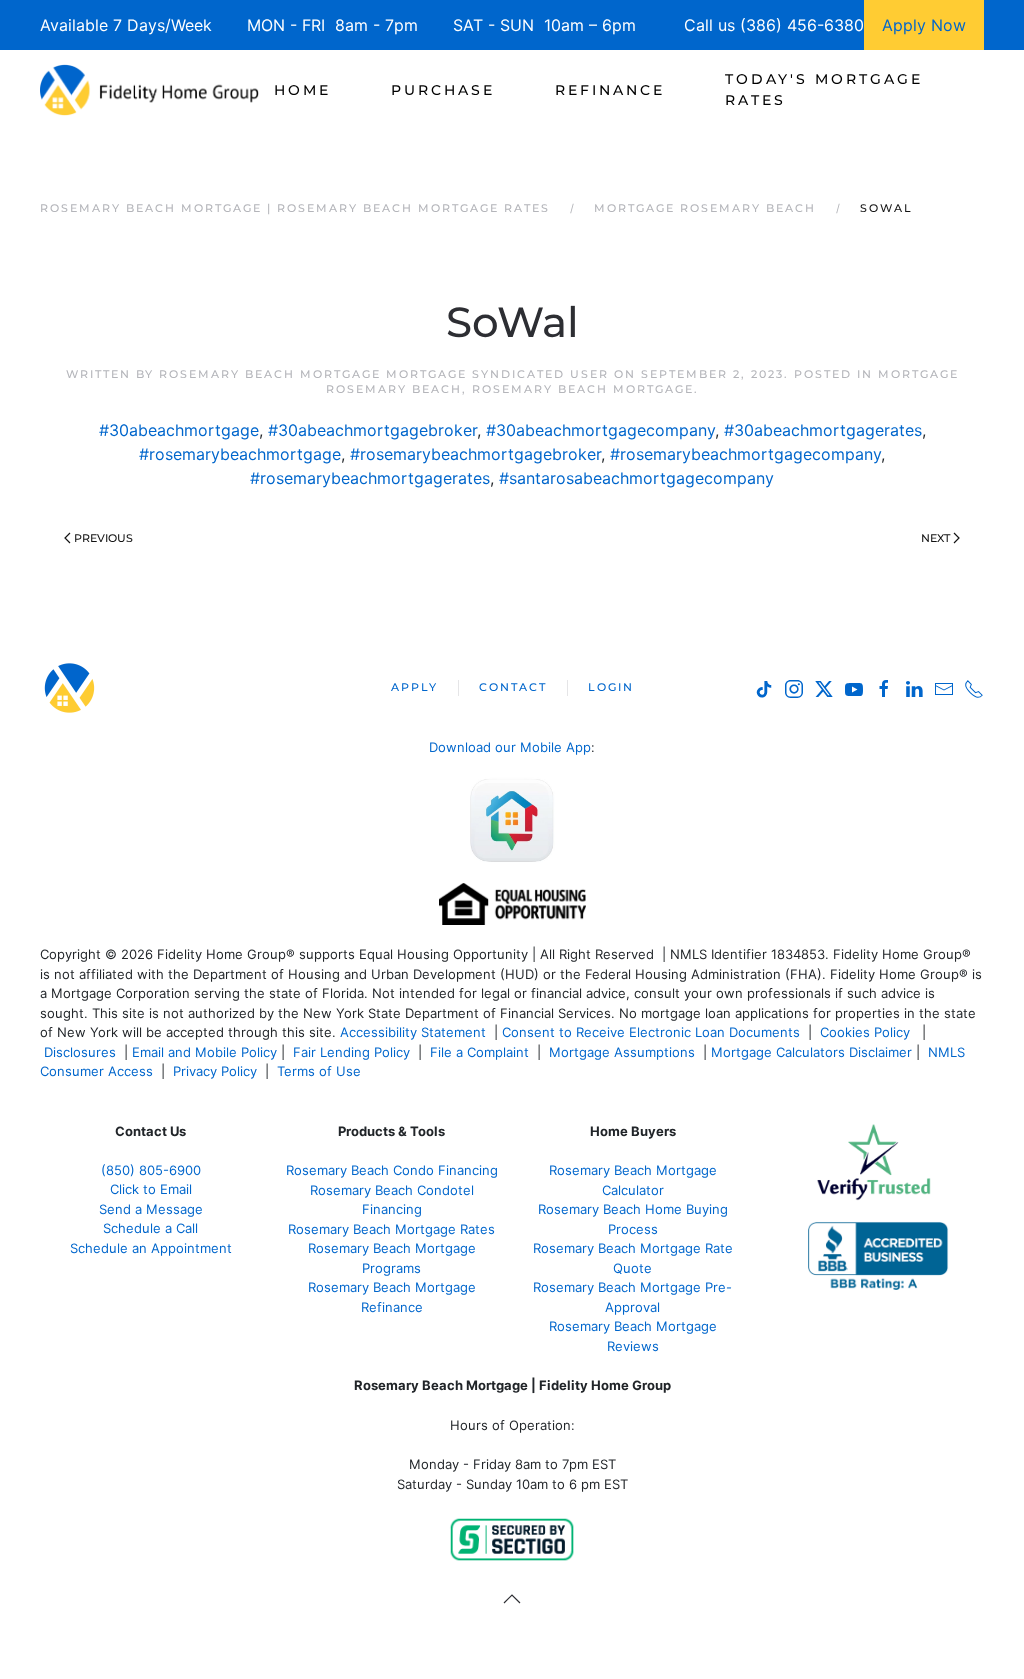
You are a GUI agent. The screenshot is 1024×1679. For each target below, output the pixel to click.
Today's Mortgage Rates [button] (824, 89)
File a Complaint (481, 1052)
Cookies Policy (867, 1032)
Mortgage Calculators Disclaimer (811, 1052)
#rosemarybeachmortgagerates (370, 478)
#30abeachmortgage (179, 430)
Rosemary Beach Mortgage (583, 389)
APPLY (414, 687)
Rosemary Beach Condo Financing (392, 1170)
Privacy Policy (215, 1071)
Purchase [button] (443, 90)
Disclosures (80, 1052)
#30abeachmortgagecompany (600, 430)
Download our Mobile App (510, 747)
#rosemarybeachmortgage (240, 454)
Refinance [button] (610, 90)
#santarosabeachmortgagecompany (636, 478)
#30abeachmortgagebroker (372, 430)
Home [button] (302, 90)
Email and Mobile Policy (204, 1052)
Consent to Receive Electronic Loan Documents (651, 1032)
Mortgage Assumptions (622, 1052)
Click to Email (151, 1189)
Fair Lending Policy (351, 1052)
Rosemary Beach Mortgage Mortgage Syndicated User (384, 374)
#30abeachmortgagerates (823, 430)
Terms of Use (321, 1071)
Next (935, 538)
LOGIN (611, 687)
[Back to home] (149, 90)
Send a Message (151, 1209)
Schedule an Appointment (151, 1248)
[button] (512, 1599)
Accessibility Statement (413, 1032)
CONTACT (513, 687)
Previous (103, 538)
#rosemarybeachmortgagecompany (745, 454)
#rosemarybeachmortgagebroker (475, 454)
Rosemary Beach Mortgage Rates (391, 1229)
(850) (151, 1170)
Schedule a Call (150, 1228)
